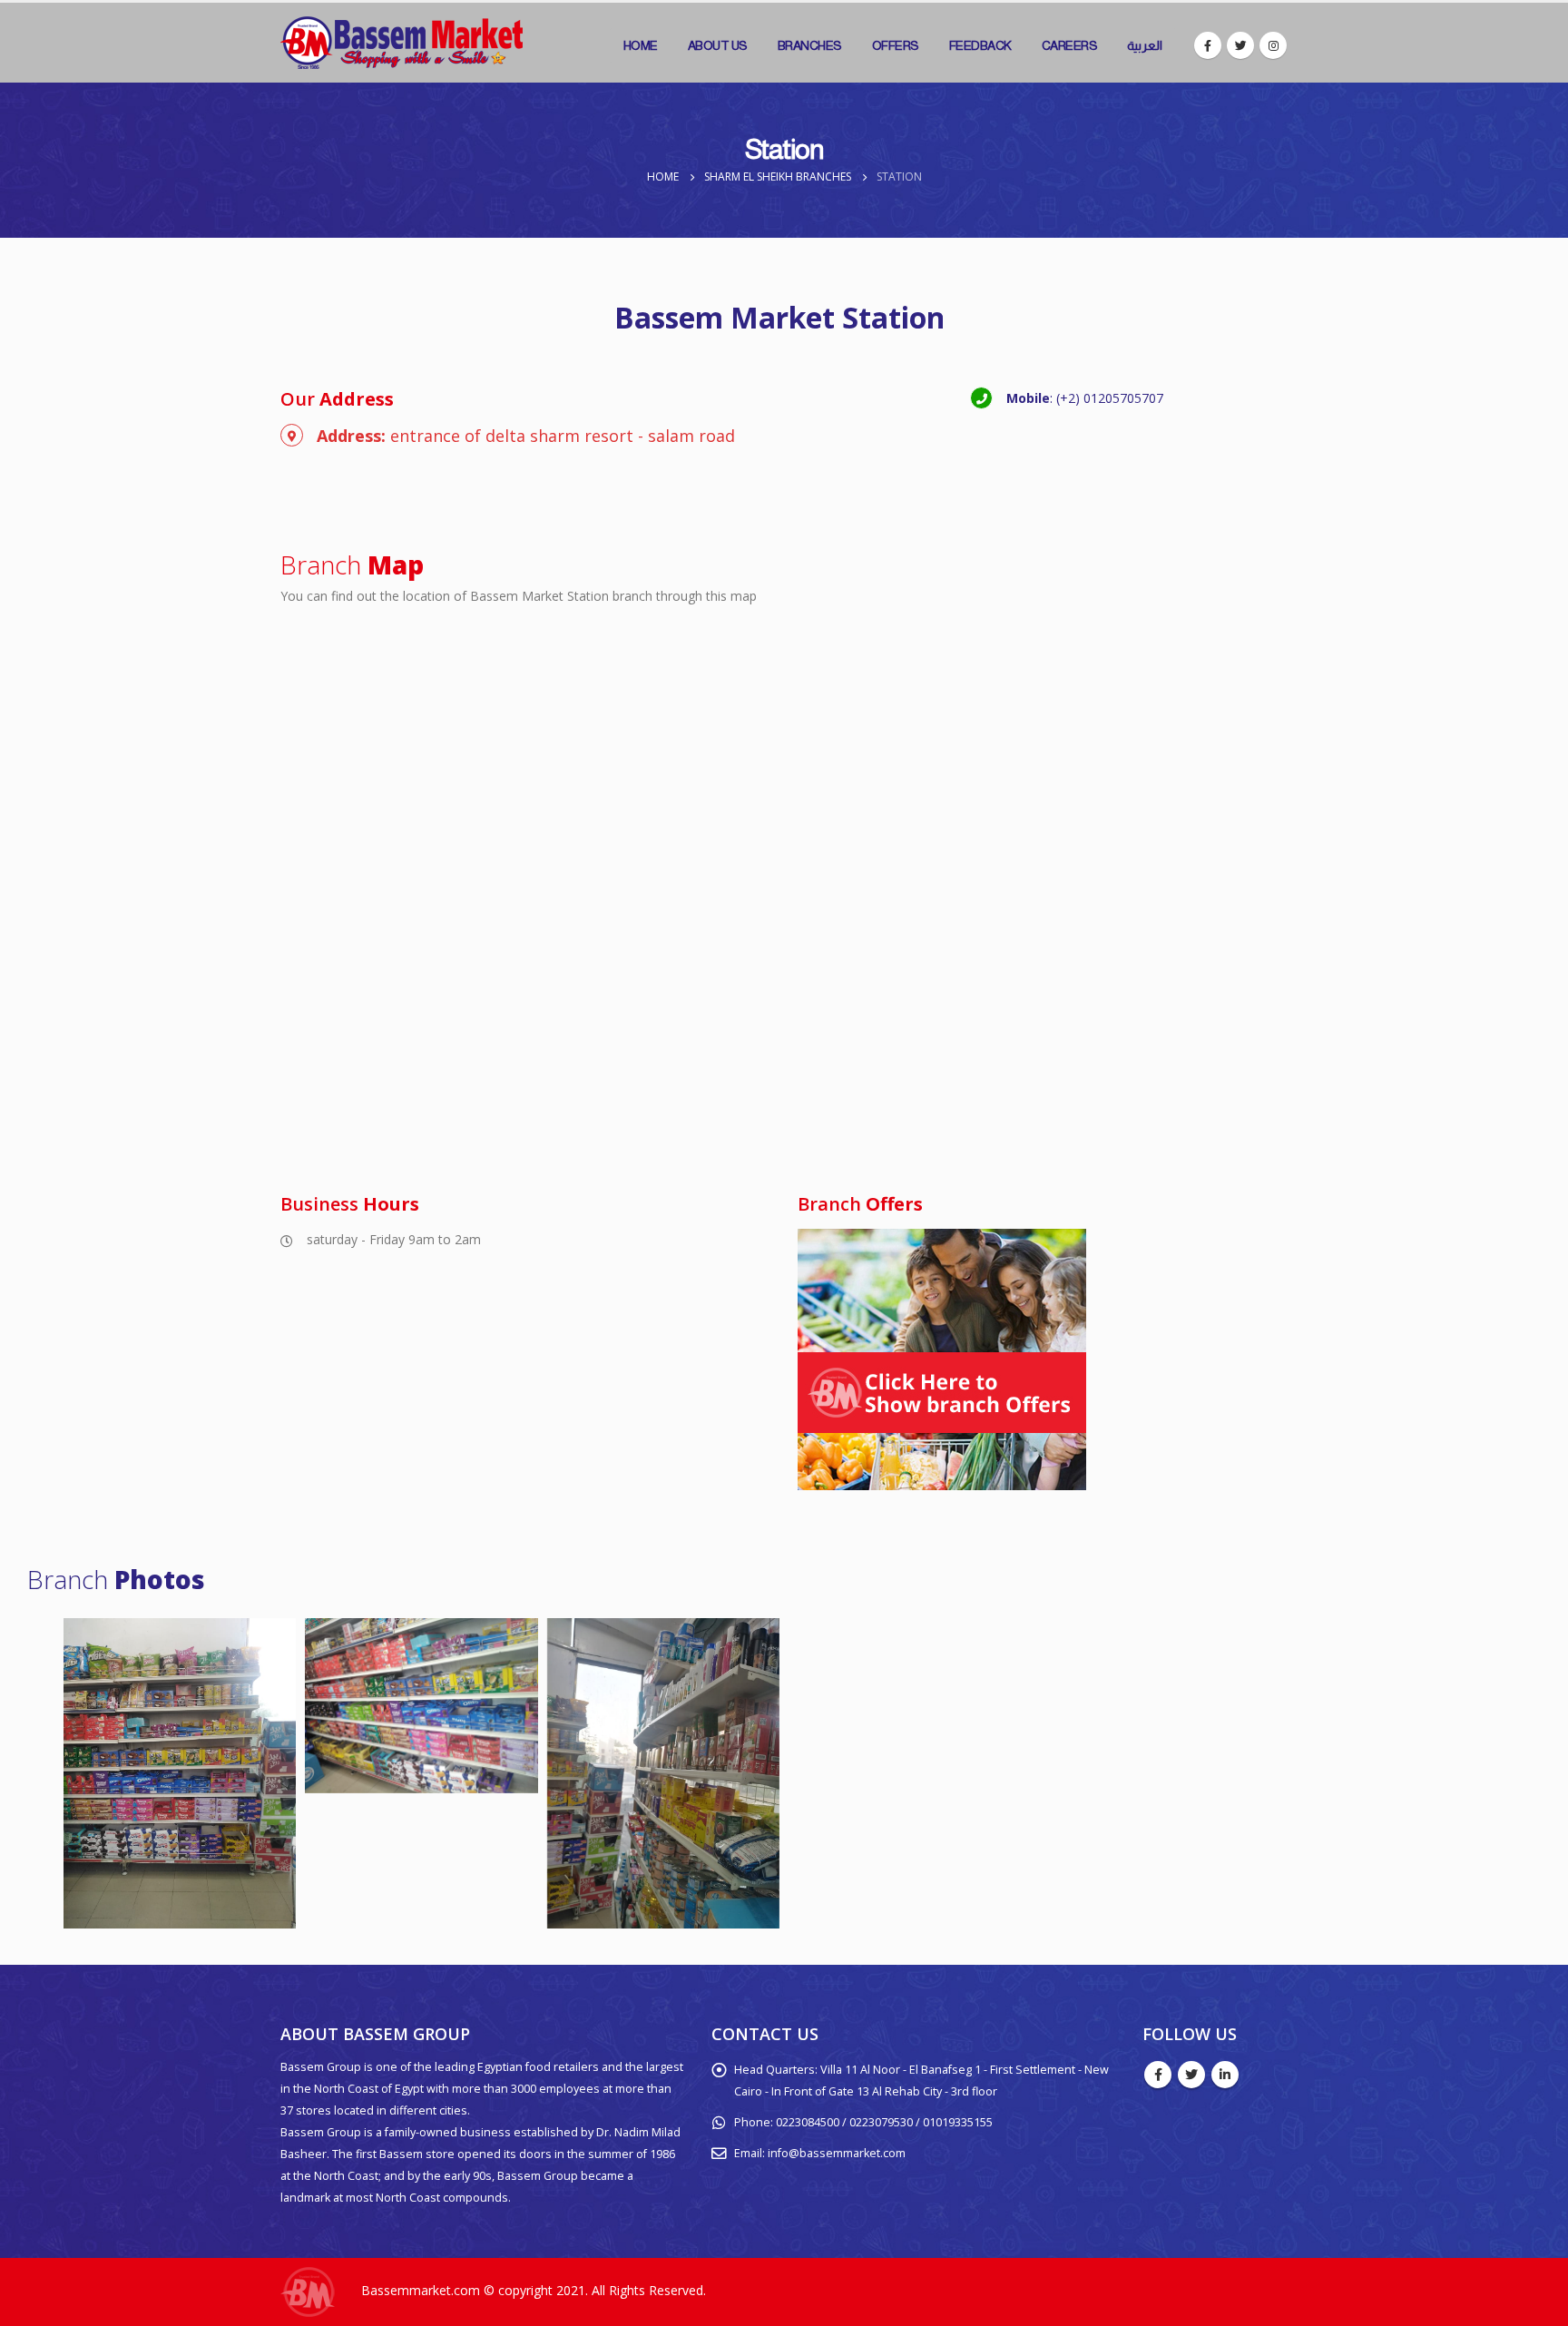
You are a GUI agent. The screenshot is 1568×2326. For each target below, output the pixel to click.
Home (641, 45)
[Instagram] (1273, 45)
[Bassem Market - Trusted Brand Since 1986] (402, 43)
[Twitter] (1240, 45)
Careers (1070, 45)
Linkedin (1225, 2075)
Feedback (980, 45)
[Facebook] (1208, 45)
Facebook (1158, 2075)
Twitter (1191, 2075)
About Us (718, 45)
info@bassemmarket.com (837, 2153)
